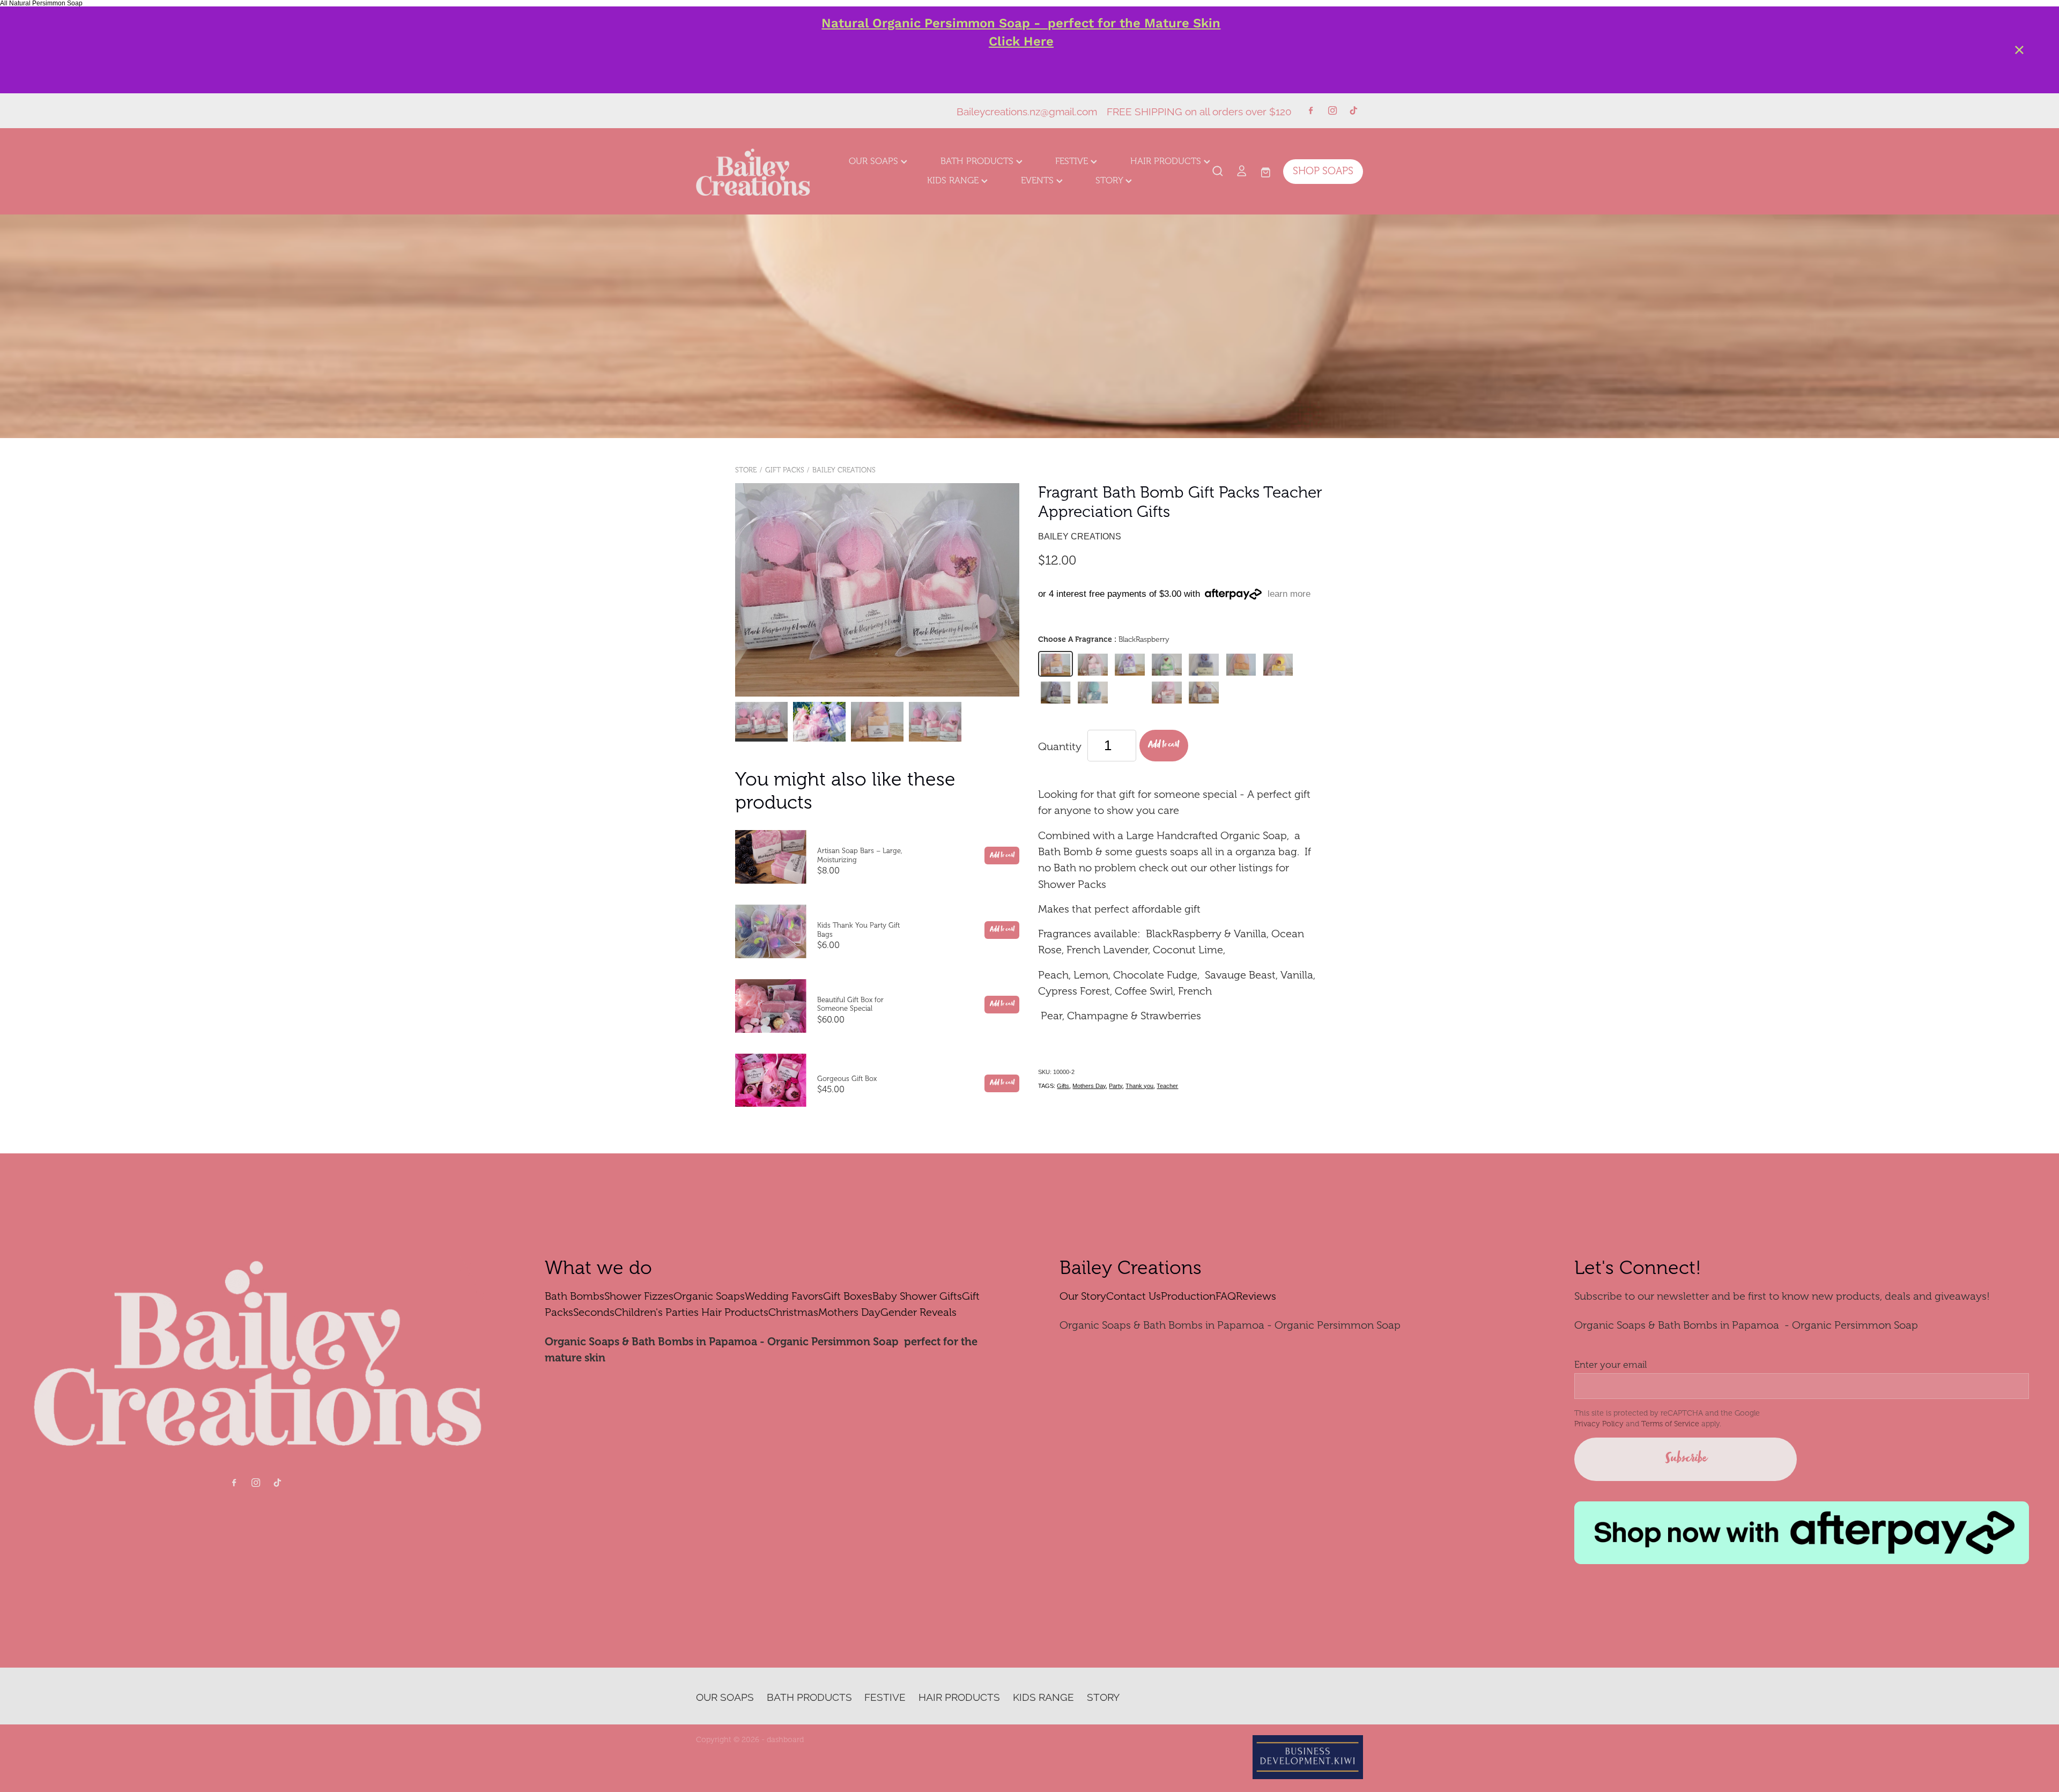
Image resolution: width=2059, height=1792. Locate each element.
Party (1116, 1086)
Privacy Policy (1599, 1424)
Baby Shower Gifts (917, 1296)
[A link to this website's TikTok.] (1354, 110)
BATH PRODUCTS (978, 161)
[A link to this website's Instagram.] (1332, 110)
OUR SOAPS (875, 161)
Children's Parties (657, 1312)
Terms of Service (1670, 1424)
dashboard (785, 1739)
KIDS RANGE (954, 180)
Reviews (1256, 1296)
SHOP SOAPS (1323, 171)
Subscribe (1686, 1459)
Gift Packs (785, 470)
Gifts (1063, 1086)
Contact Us (1134, 1296)
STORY (1110, 180)
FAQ (1226, 1296)
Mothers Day (1089, 1086)
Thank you (1139, 1086)
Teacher (1167, 1086)
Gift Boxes (848, 1296)
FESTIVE (1073, 161)
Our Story (1083, 1296)
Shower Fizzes (639, 1296)
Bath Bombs (575, 1296)
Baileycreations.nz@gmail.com (1027, 110)
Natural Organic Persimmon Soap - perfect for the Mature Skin (1021, 23)
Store (746, 470)
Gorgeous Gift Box (847, 1079)
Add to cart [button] (1164, 745)
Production (1188, 1296)
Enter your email (1610, 1365)
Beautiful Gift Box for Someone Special (850, 1004)
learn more (1289, 594)
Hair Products (735, 1312)
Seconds (594, 1312)
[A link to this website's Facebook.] (1310, 110)
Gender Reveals (919, 1312)
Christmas (793, 1312)
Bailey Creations (844, 470)
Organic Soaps (709, 1296)
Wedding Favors (784, 1296)
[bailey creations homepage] (763, 172)
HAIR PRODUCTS (1167, 161)
